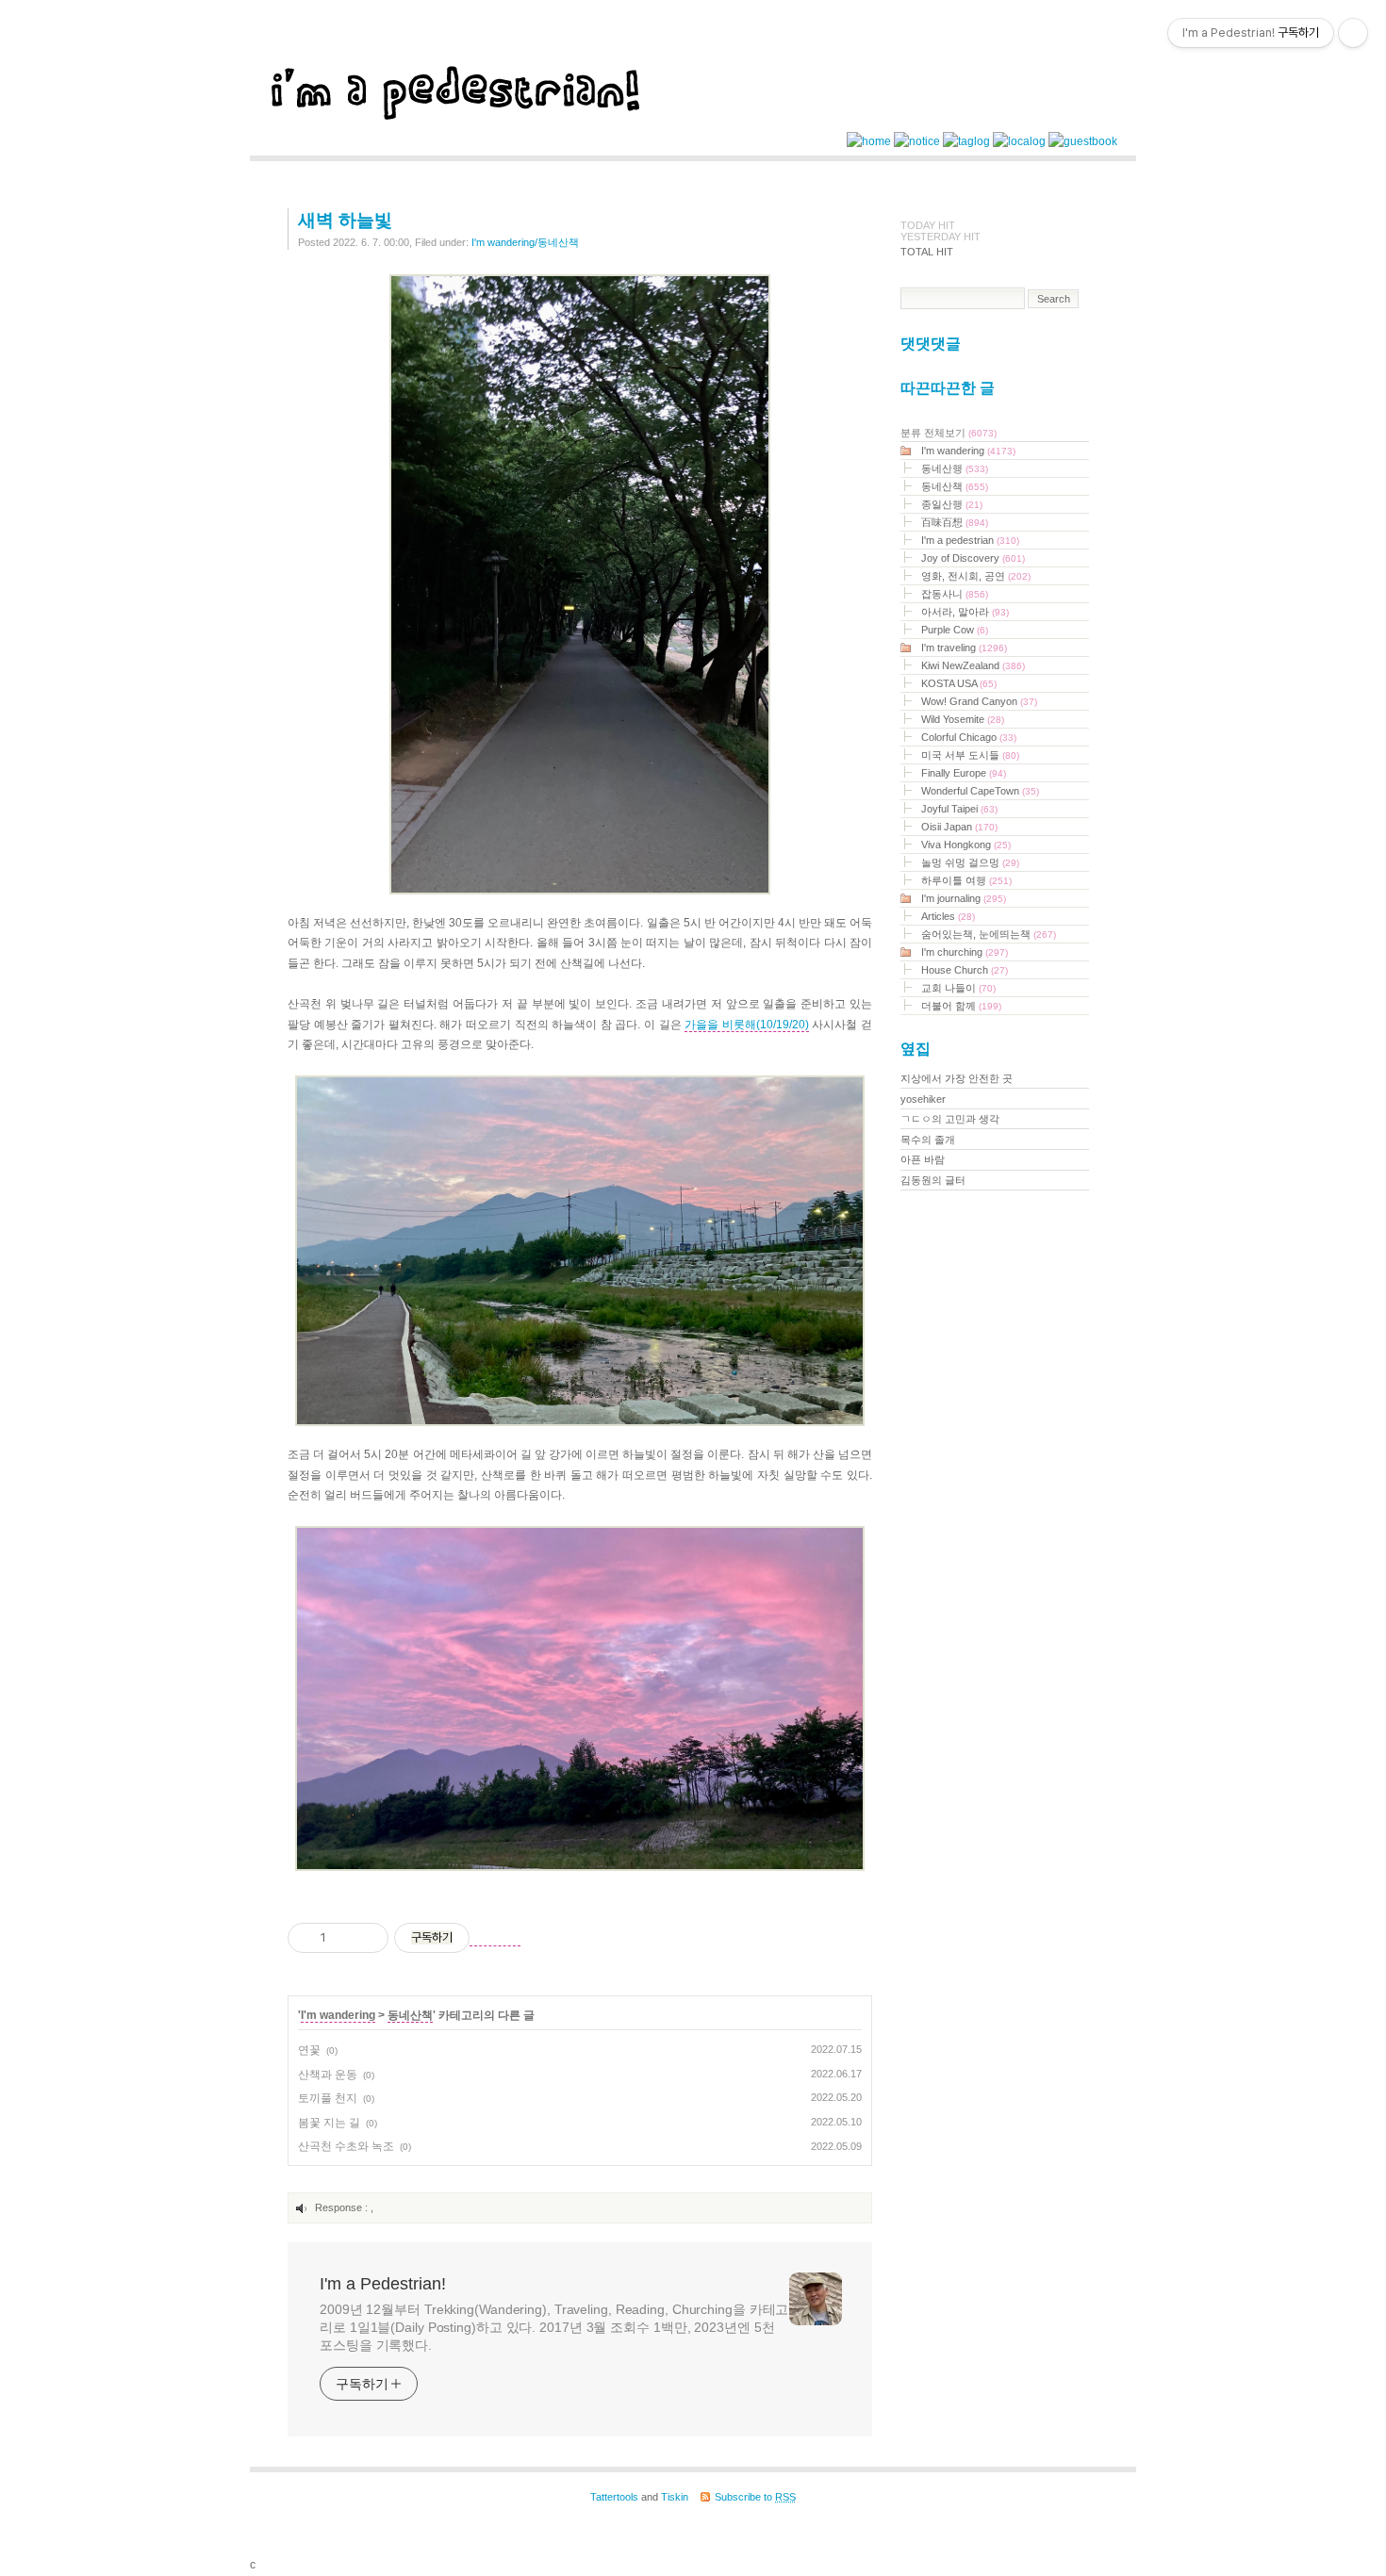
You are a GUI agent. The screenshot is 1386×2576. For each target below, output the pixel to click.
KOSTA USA (959, 683)
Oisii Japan (959, 827)
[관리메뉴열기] (1353, 33)
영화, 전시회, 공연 (976, 576)
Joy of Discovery (973, 558)
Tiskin (675, 2497)
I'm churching (965, 952)
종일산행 (952, 504)
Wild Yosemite (963, 719)
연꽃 (309, 2050)
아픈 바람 (923, 1159)
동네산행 (955, 468)
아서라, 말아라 (965, 612)
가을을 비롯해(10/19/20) (747, 1025)
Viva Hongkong (966, 845)
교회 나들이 (958, 988)
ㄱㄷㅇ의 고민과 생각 (950, 1119)
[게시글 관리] (367, 1938)
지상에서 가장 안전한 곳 (957, 1078)
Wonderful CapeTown (980, 791)
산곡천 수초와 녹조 (346, 2146)
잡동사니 (955, 594)
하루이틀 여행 (966, 880)
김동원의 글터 (933, 1180)
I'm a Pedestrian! (383, 2284)
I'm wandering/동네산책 (525, 242)
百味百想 (955, 522)
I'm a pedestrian (970, 540)
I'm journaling (964, 898)
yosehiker (923, 1099)
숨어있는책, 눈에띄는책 (989, 934)
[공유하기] (344, 1938)
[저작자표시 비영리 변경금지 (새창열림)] (495, 1938)
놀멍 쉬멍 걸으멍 (970, 862)
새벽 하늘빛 (345, 220)
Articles (948, 916)
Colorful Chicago (969, 737)
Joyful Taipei (959, 809)
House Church (965, 970)
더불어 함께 (961, 1006)
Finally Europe (964, 773)
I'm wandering (338, 2015)
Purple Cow (955, 630)
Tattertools (614, 2497)
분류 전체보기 (949, 433)
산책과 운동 (328, 2075)
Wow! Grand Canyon (979, 701)
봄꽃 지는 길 (329, 2123)
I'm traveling (964, 648)
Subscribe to (755, 2497)
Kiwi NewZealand (973, 665)
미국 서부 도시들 (970, 755)
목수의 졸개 (928, 1140)
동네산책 (410, 2015)
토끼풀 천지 (328, 2098)
